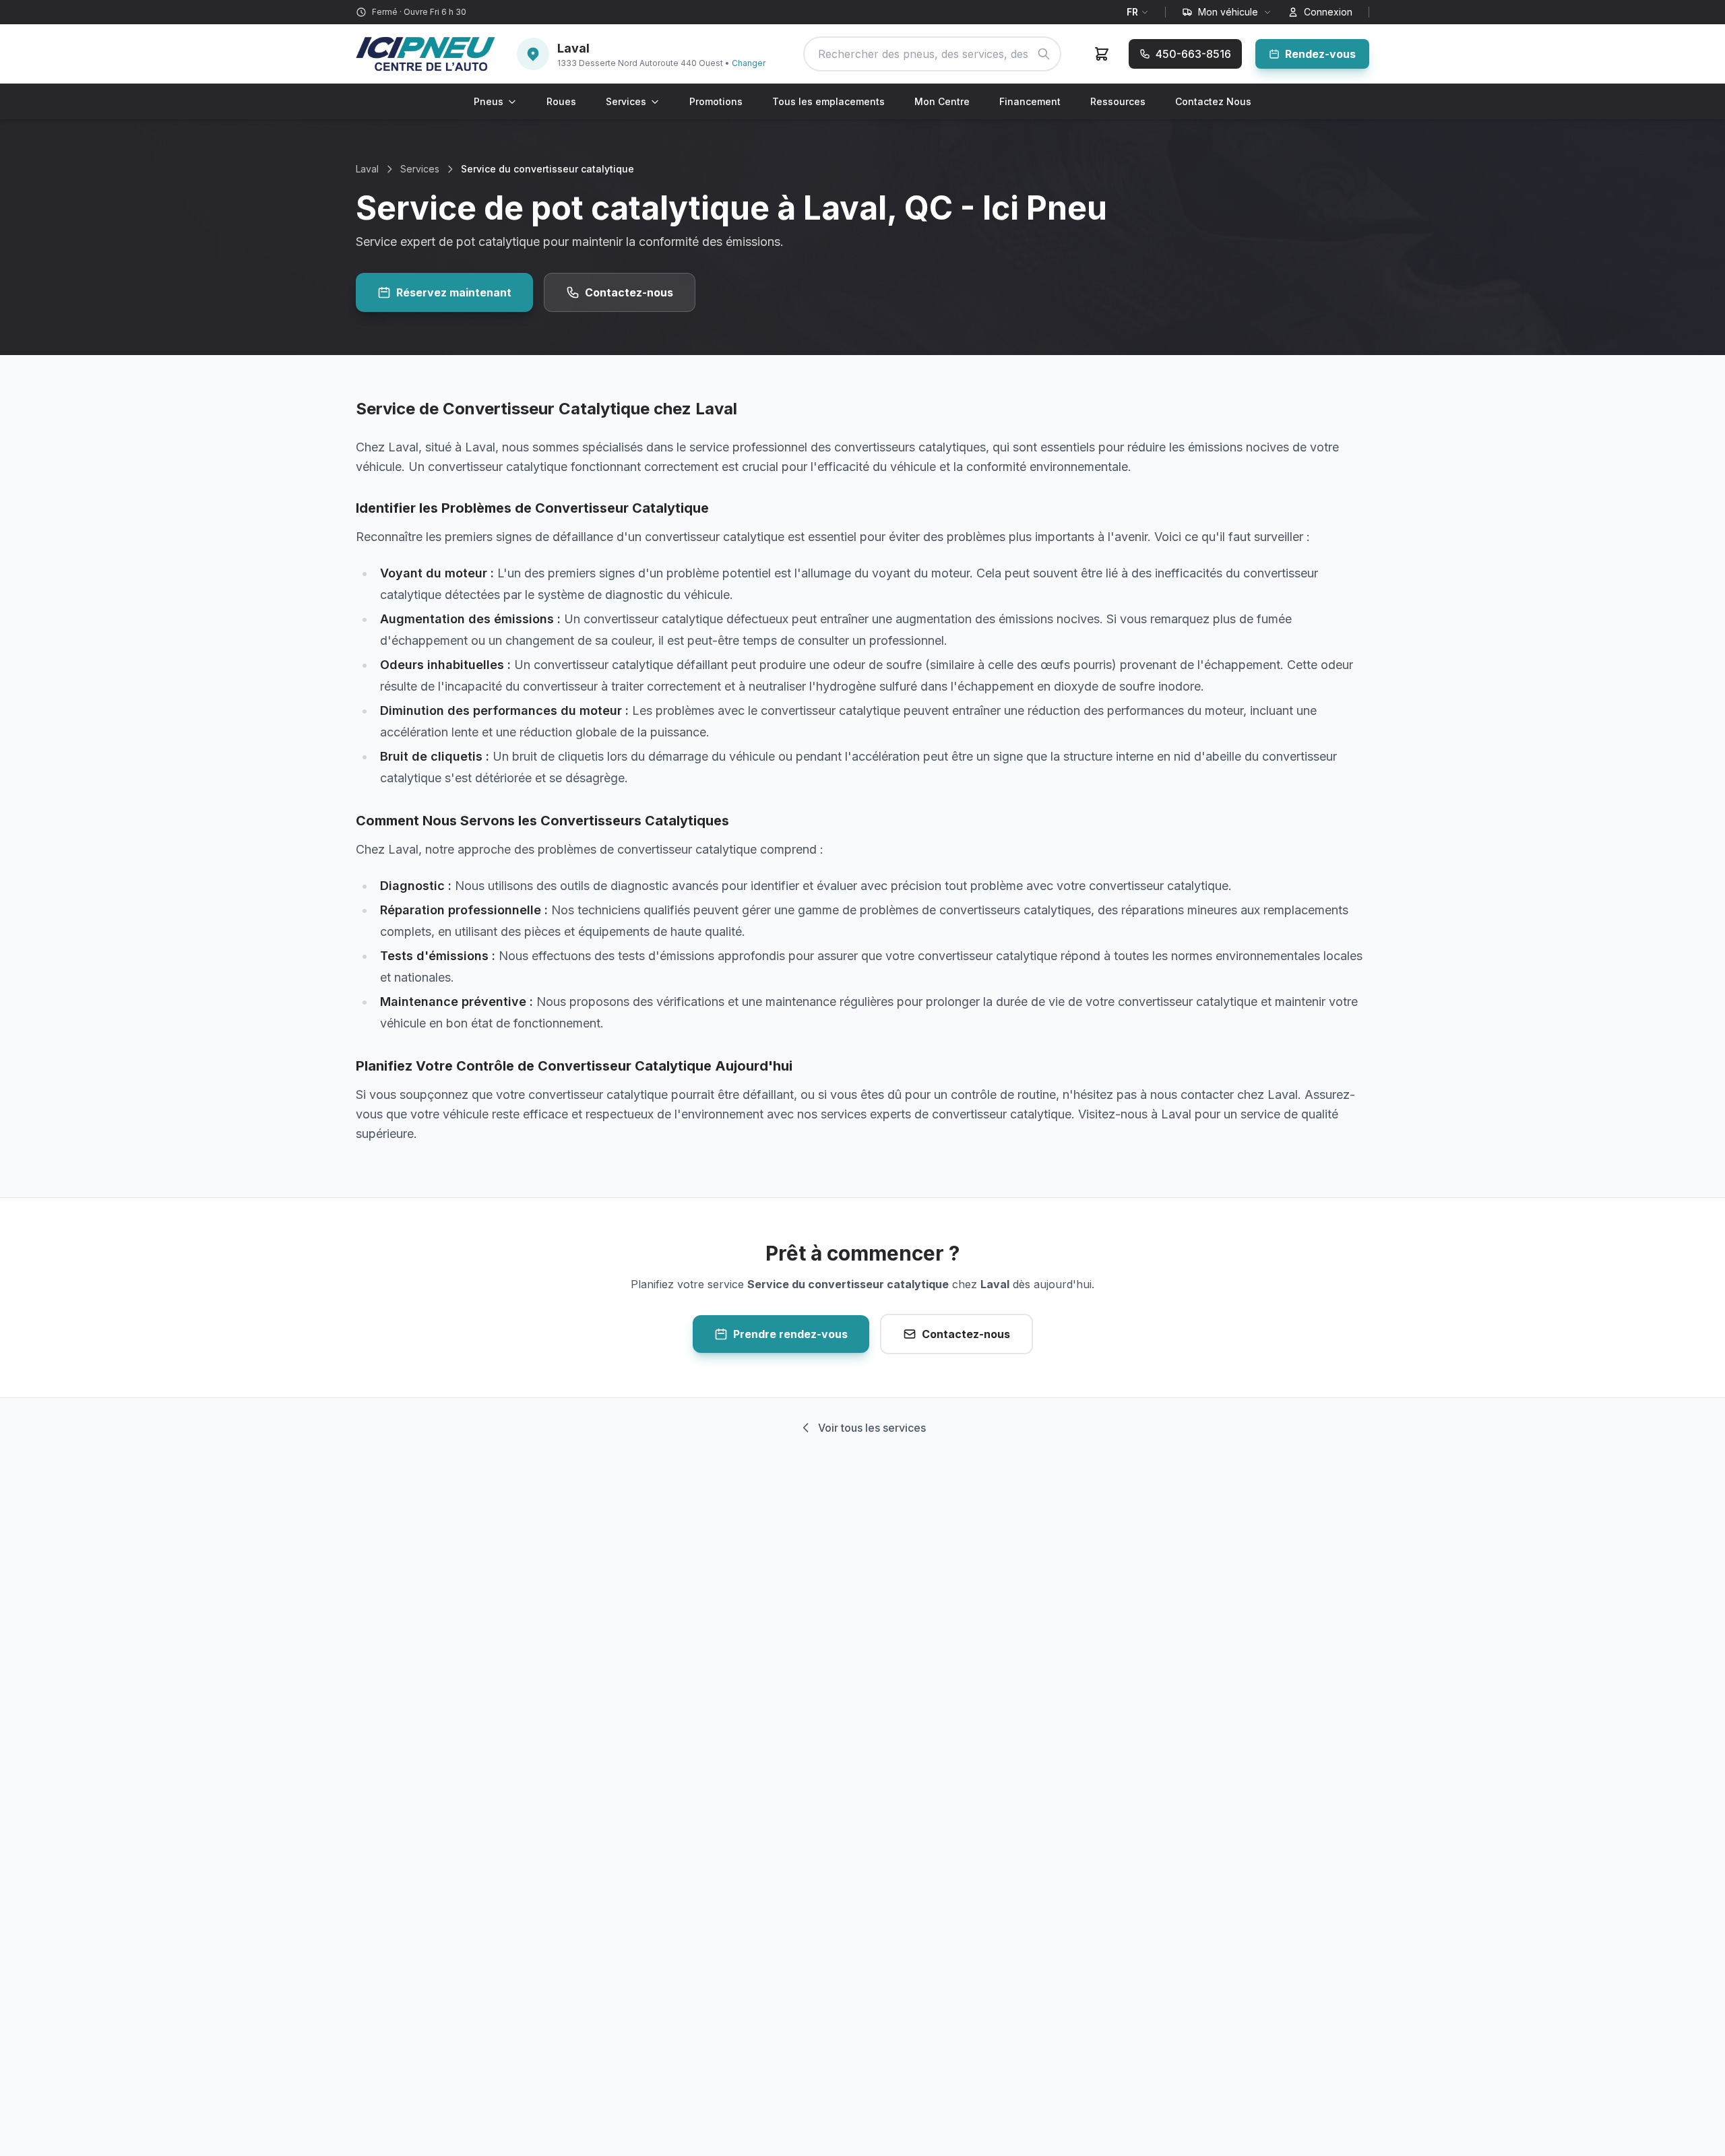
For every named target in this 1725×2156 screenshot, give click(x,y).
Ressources (1118, 101)
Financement (1030, 101)
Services (626, 101)
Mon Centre (942, 101)
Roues (561, 101)
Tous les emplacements (828, 101)
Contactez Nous (1213, 101)
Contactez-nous (629, 292)
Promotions (716, 101)
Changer (749, 63)
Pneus (489, 101)
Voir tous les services (872, 1428)
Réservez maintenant (454, 292)
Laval (367, 169)
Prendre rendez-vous (790, 1334)
